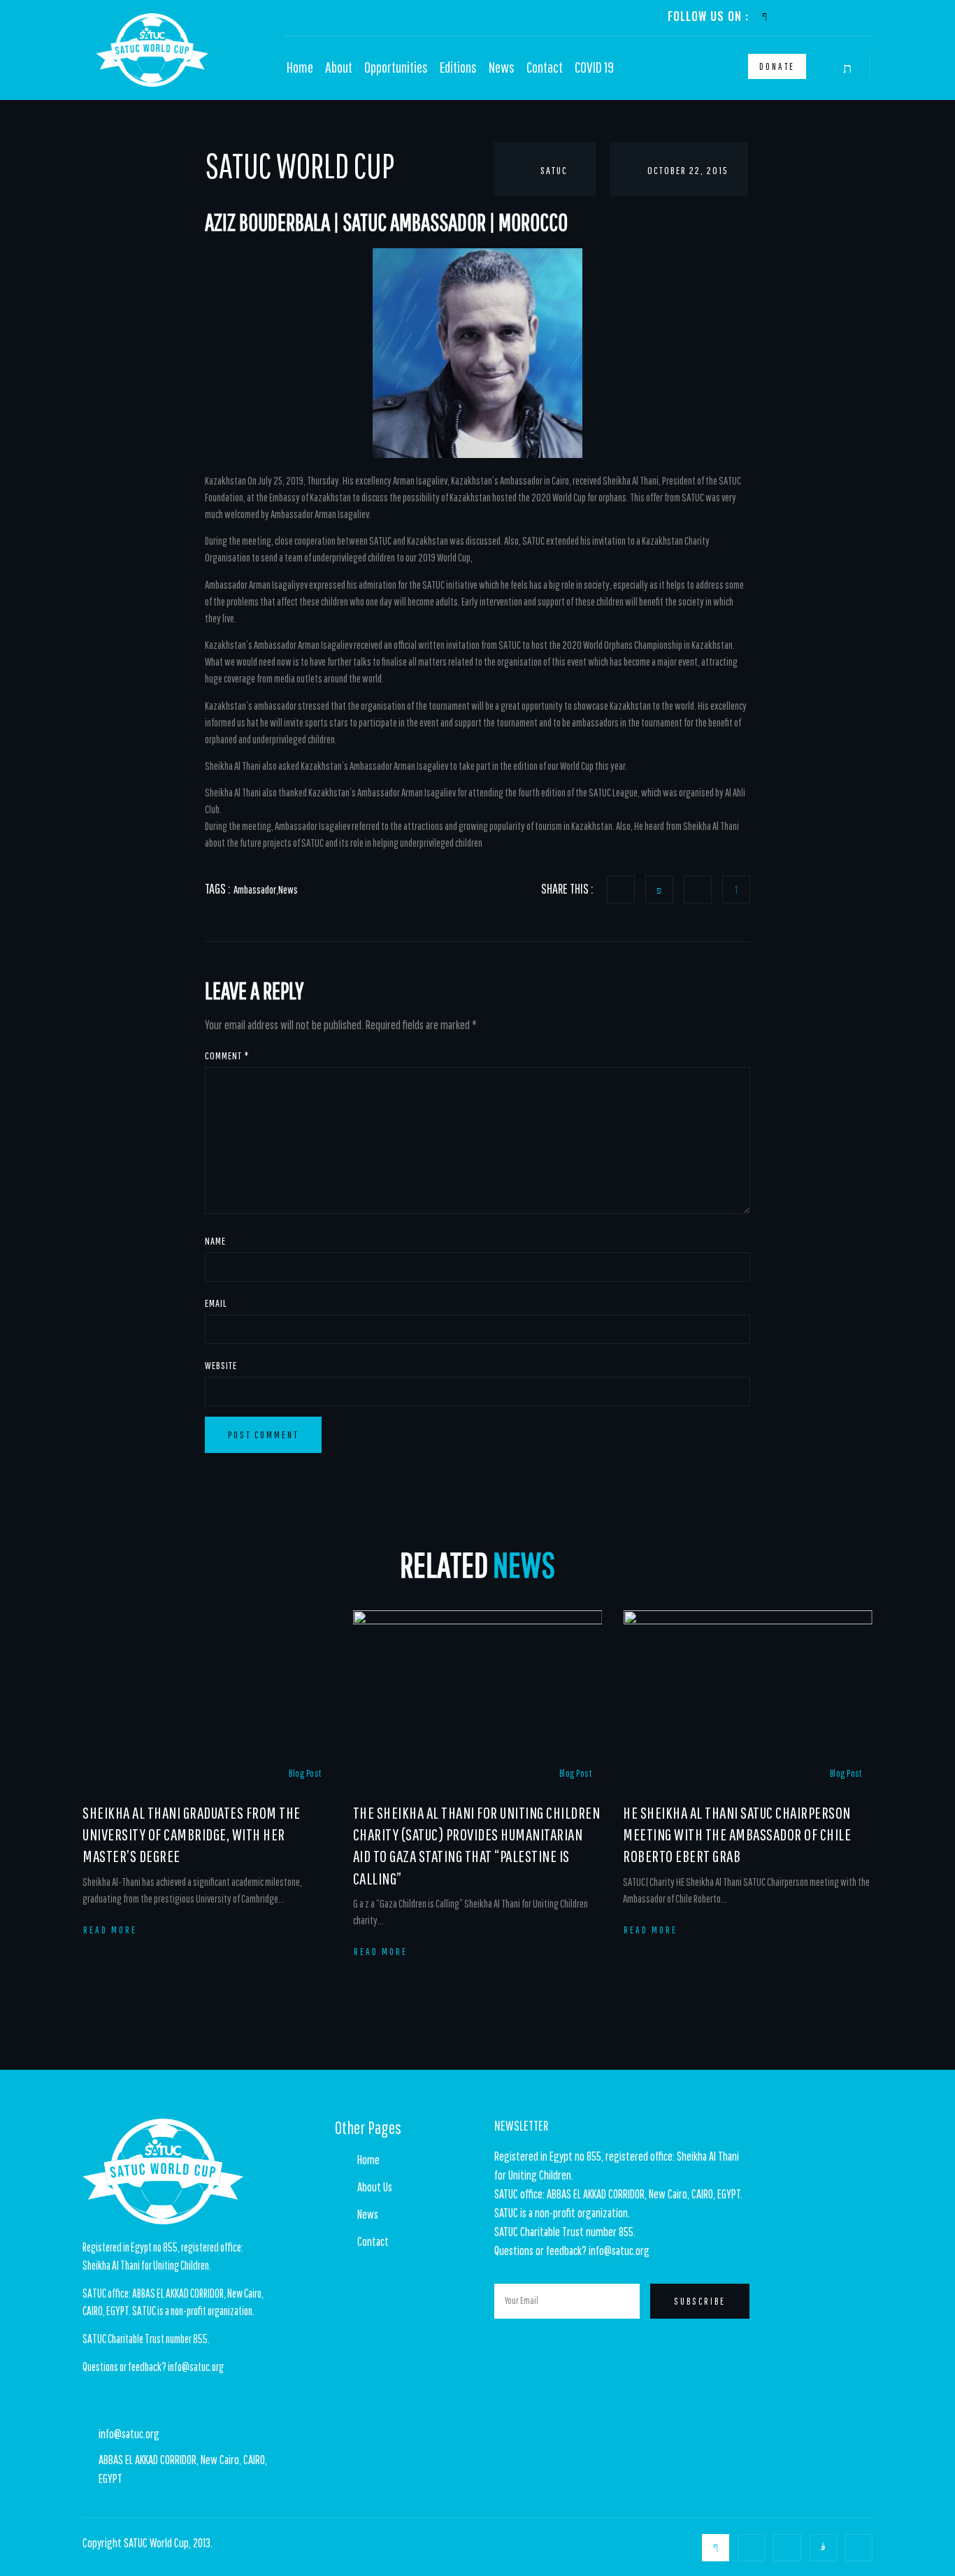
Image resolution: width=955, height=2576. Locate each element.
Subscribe (700, 2301)
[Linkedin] (868, 16)
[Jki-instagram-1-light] (823, 2548)
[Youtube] (816, 16)
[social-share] (621, 889)
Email (216, 1303)
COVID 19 (594, 67)
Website (221, 1365)
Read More (110, 1930)
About (339, 67)
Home (300, 67)
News (502, 67)
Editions (458, 67)
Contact (545, 67)
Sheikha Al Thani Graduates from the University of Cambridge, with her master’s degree (192, 1834)
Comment (227, 1056)
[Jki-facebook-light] (764, 16)
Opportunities (396, 67)
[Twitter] (790, 16)
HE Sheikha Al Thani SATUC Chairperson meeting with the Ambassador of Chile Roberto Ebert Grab (737, 1834)
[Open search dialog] (849, 69)
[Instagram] (842, 16)
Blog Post (305, 1773)
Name (215, 1241)
